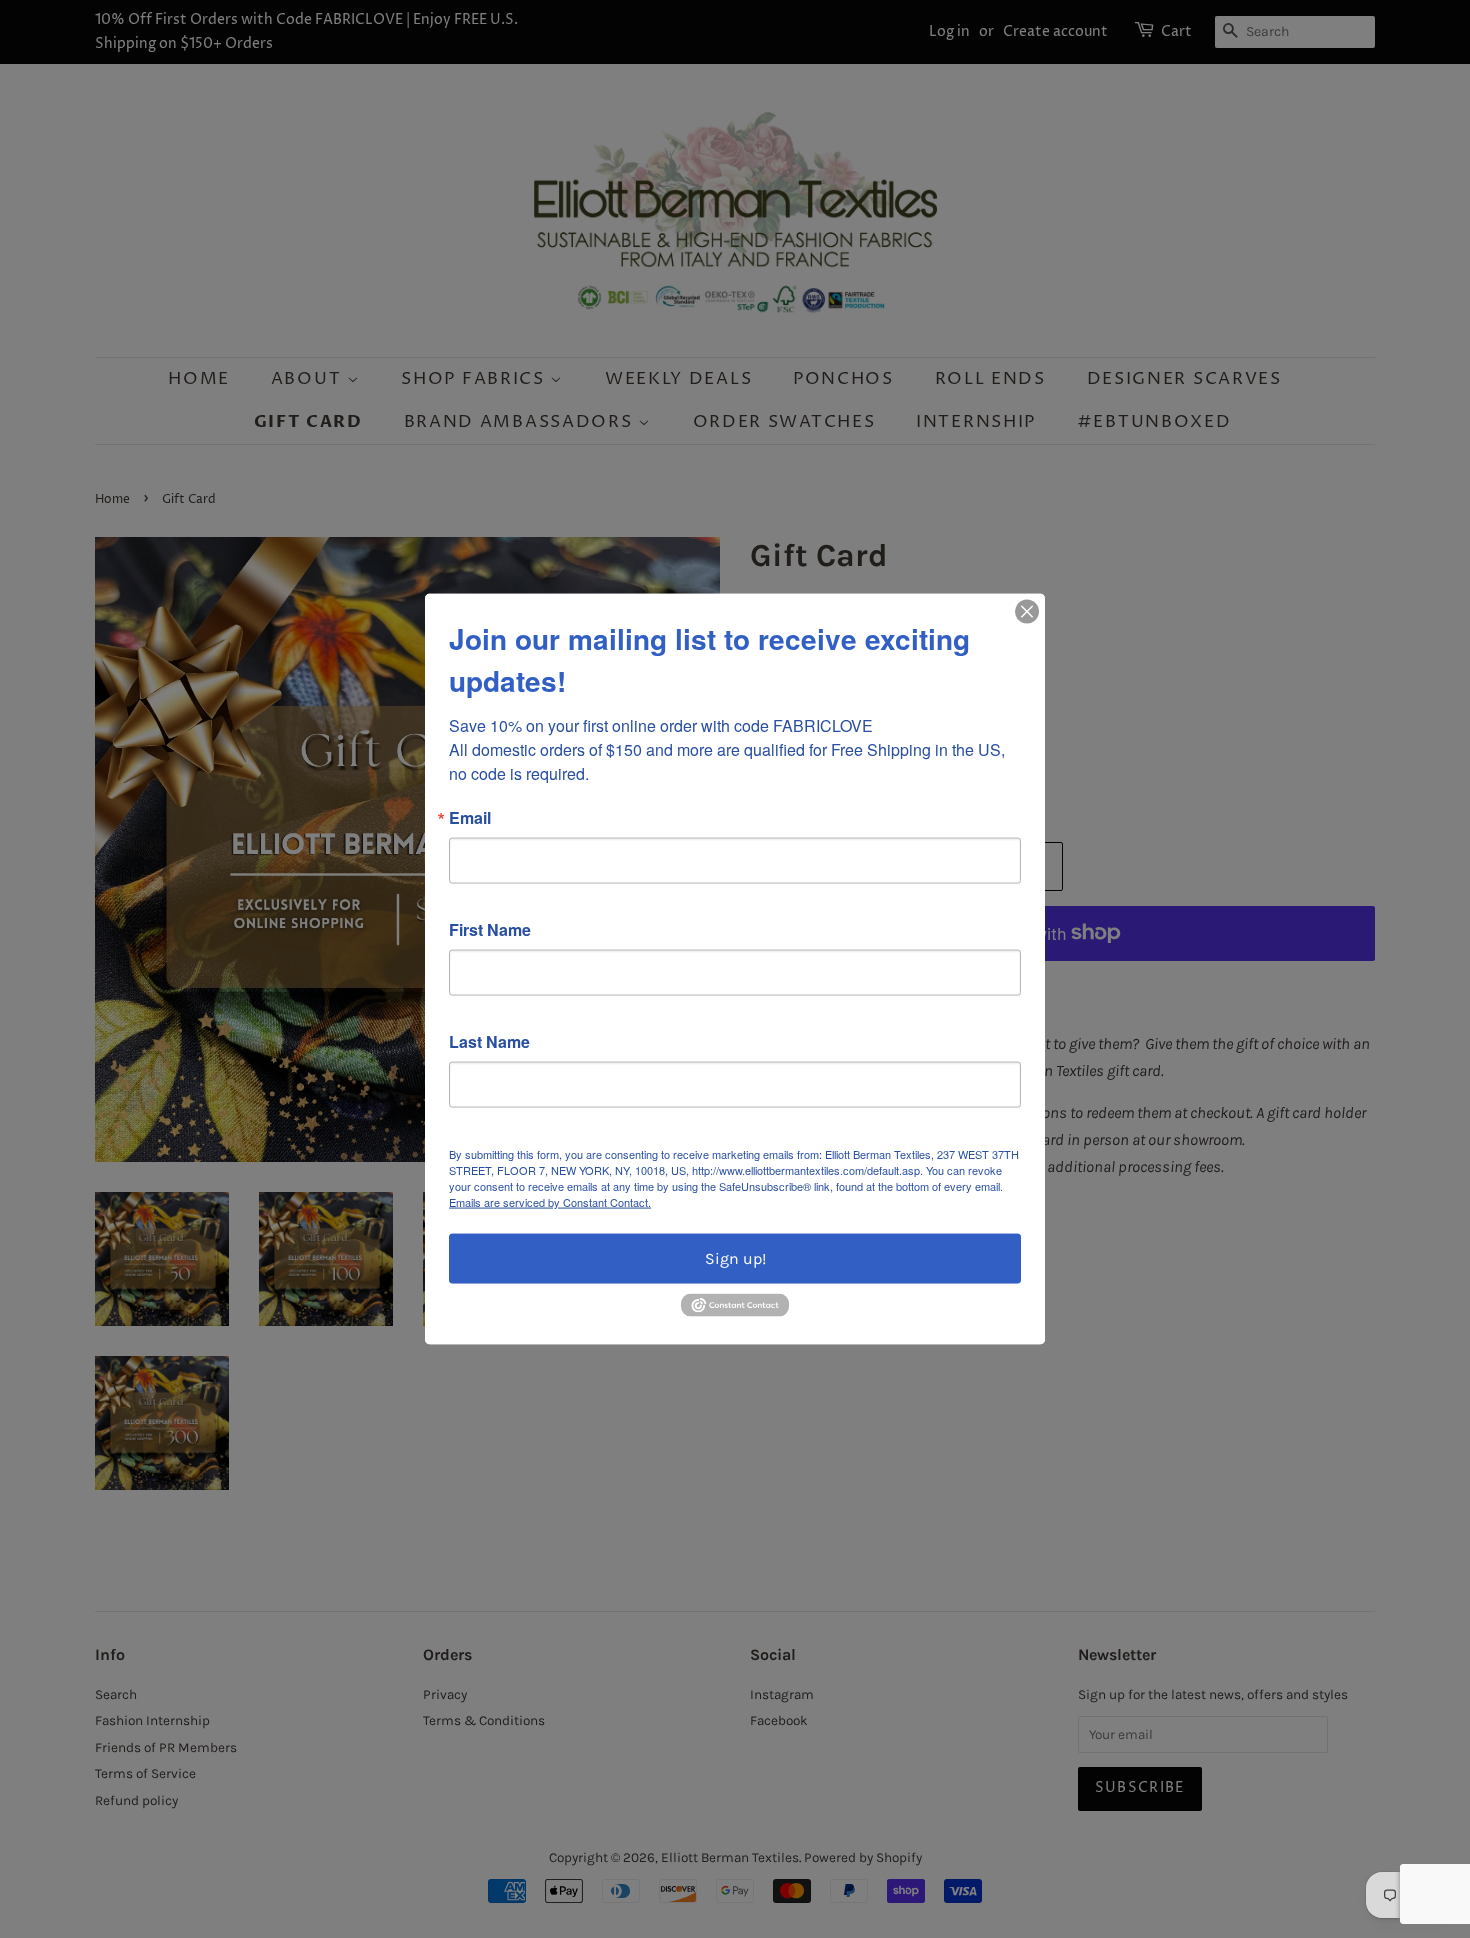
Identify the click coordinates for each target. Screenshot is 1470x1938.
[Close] (1027, 612)
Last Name (489, 1042)
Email (470, 818)
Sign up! (735, 1258)
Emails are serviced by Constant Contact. (550, 1202)
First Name (490, 930)
